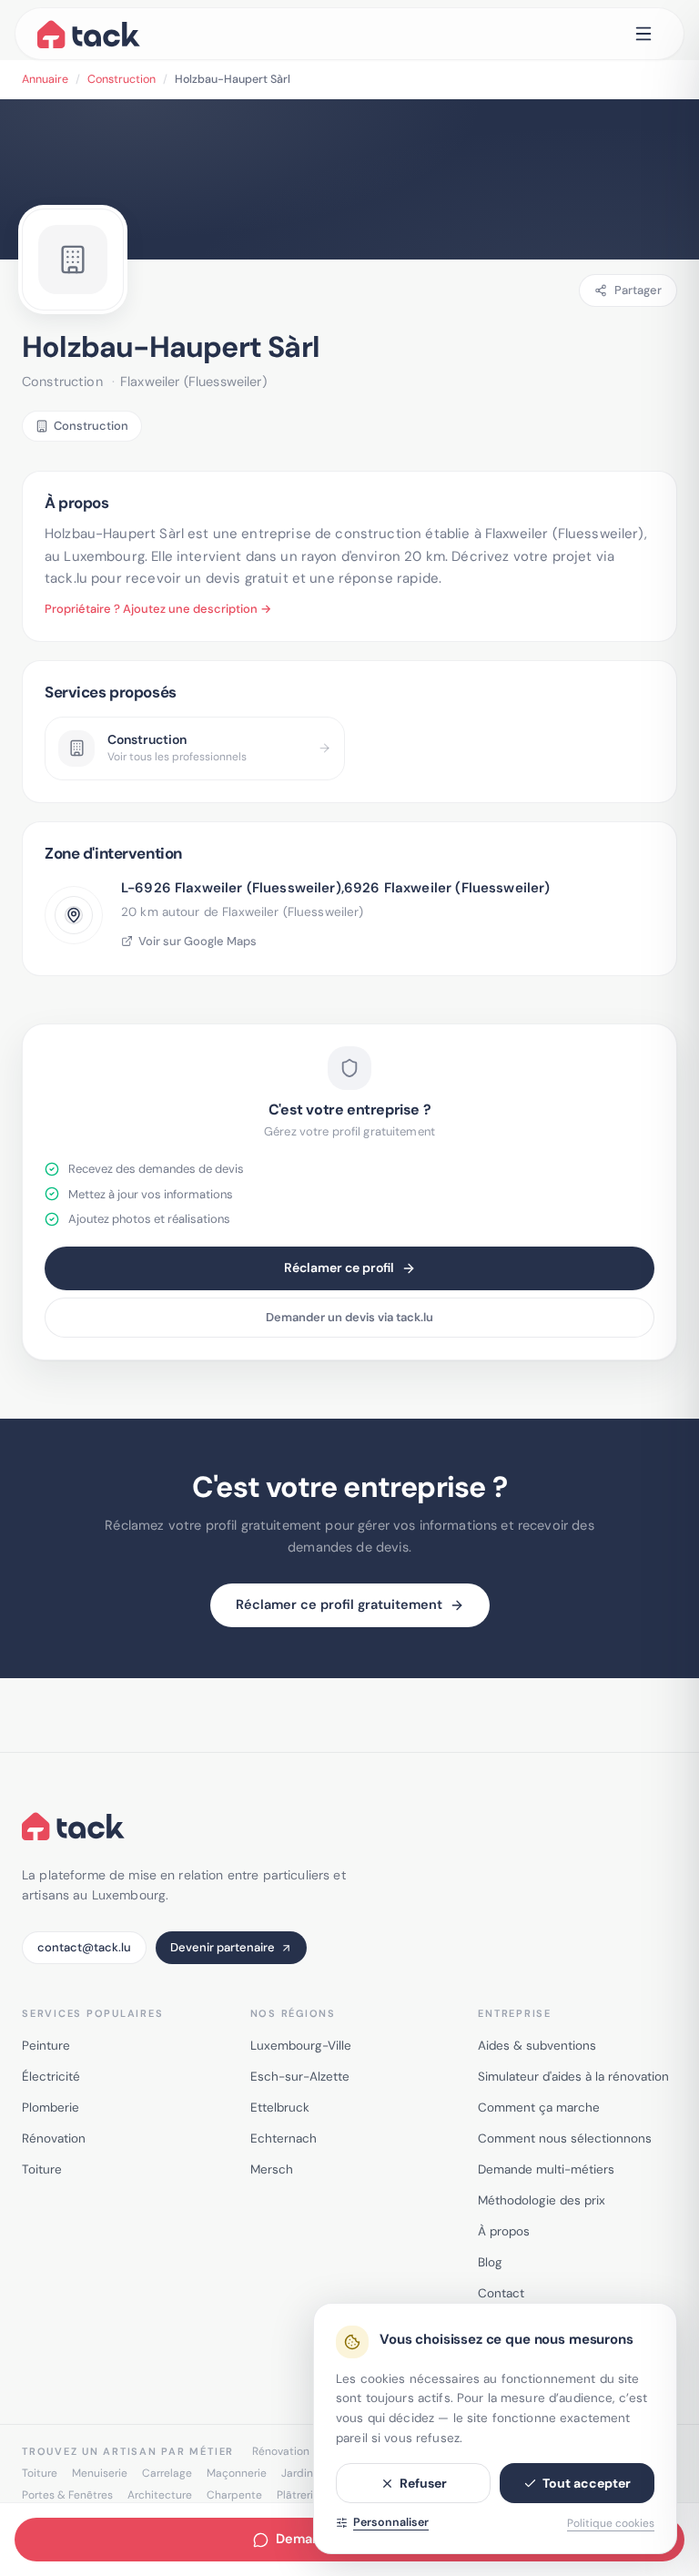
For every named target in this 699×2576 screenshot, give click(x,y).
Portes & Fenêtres (67, 2495)
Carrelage (167, 2473)
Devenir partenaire (223, 1947)
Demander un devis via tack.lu (349, 1317)
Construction (122, 79)
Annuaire (45, 79)
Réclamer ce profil (339, 1268)
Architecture (160, 2495)
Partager (638, 290)
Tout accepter (587, 2483)
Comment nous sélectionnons (565, 2138)
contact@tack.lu (84, 1947)
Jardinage (307, 2473)
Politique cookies (611, 2523)
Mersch (272, 2169)
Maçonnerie (237, 2473)
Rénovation (54, 2138)
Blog (490, 2262)
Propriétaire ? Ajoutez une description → (158, 609)
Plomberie (51, 2108)
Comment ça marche (539, 2108)
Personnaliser (391, 2522)
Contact (501, 2293)
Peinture (46, 2046)
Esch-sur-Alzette (300, 2077)
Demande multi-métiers (546, 2169)
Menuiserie (100, 2473)
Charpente (234, 2495)
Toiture (42, 2169)
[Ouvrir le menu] (643, 34)
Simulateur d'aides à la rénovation (573, 2077)
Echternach (284, 2138)
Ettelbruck (280, 2108)
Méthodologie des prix (542, 2200)
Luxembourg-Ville (301, 2046)
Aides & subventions (537, 2046)
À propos (504, 2231)
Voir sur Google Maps (198, 941)
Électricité (51, 2077)
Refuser (423, 2483)
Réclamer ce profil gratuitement (339, 1604)
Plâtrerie (298, 2495)
